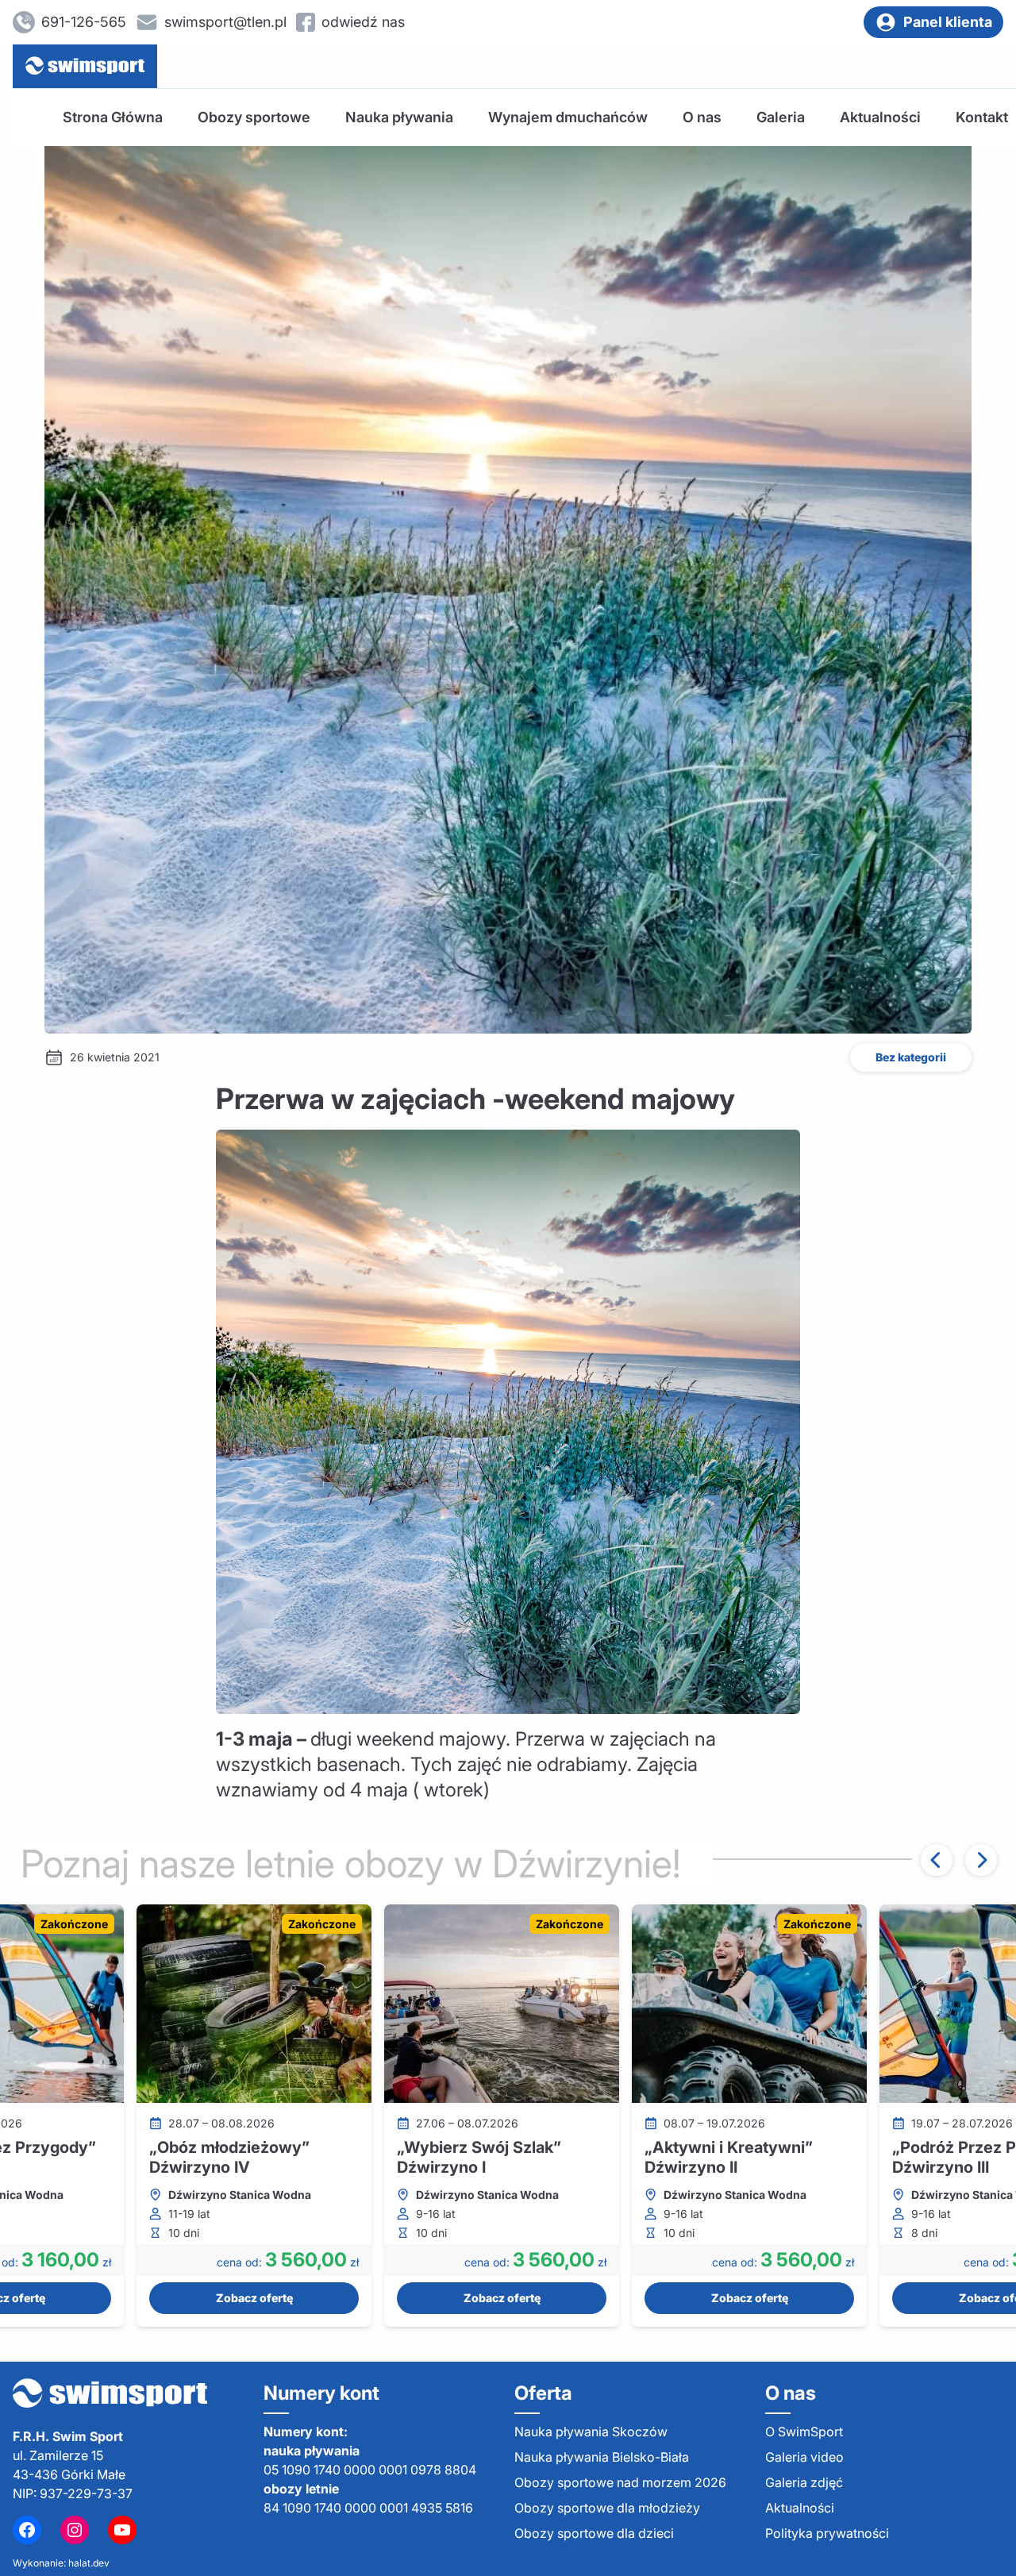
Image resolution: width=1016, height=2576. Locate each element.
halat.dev (89, 2563)
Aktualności (880, 117)
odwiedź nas (363, 22)
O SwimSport (804, 2432)
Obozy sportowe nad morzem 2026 (620, 2482)
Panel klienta (948, 22)
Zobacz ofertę (254, 2298)
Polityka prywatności (827, 2533)
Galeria (781, 117)
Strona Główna (113, 117)
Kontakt (982, 117)
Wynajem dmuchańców (568, 117)
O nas (702, 117)
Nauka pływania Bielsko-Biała (602, 2457)
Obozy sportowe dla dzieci (594, 2533)
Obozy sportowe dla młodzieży (607, 2508)
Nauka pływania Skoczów (591, 2432)
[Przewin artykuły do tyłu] (937, 1860)
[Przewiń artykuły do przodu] (981, 1860)
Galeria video (804, 2457)
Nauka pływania (399, 117)
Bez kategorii (911, 1057)
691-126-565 (84, 22)
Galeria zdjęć (804, 2482)
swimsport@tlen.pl (225, 22)
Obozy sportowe (254, 117)
